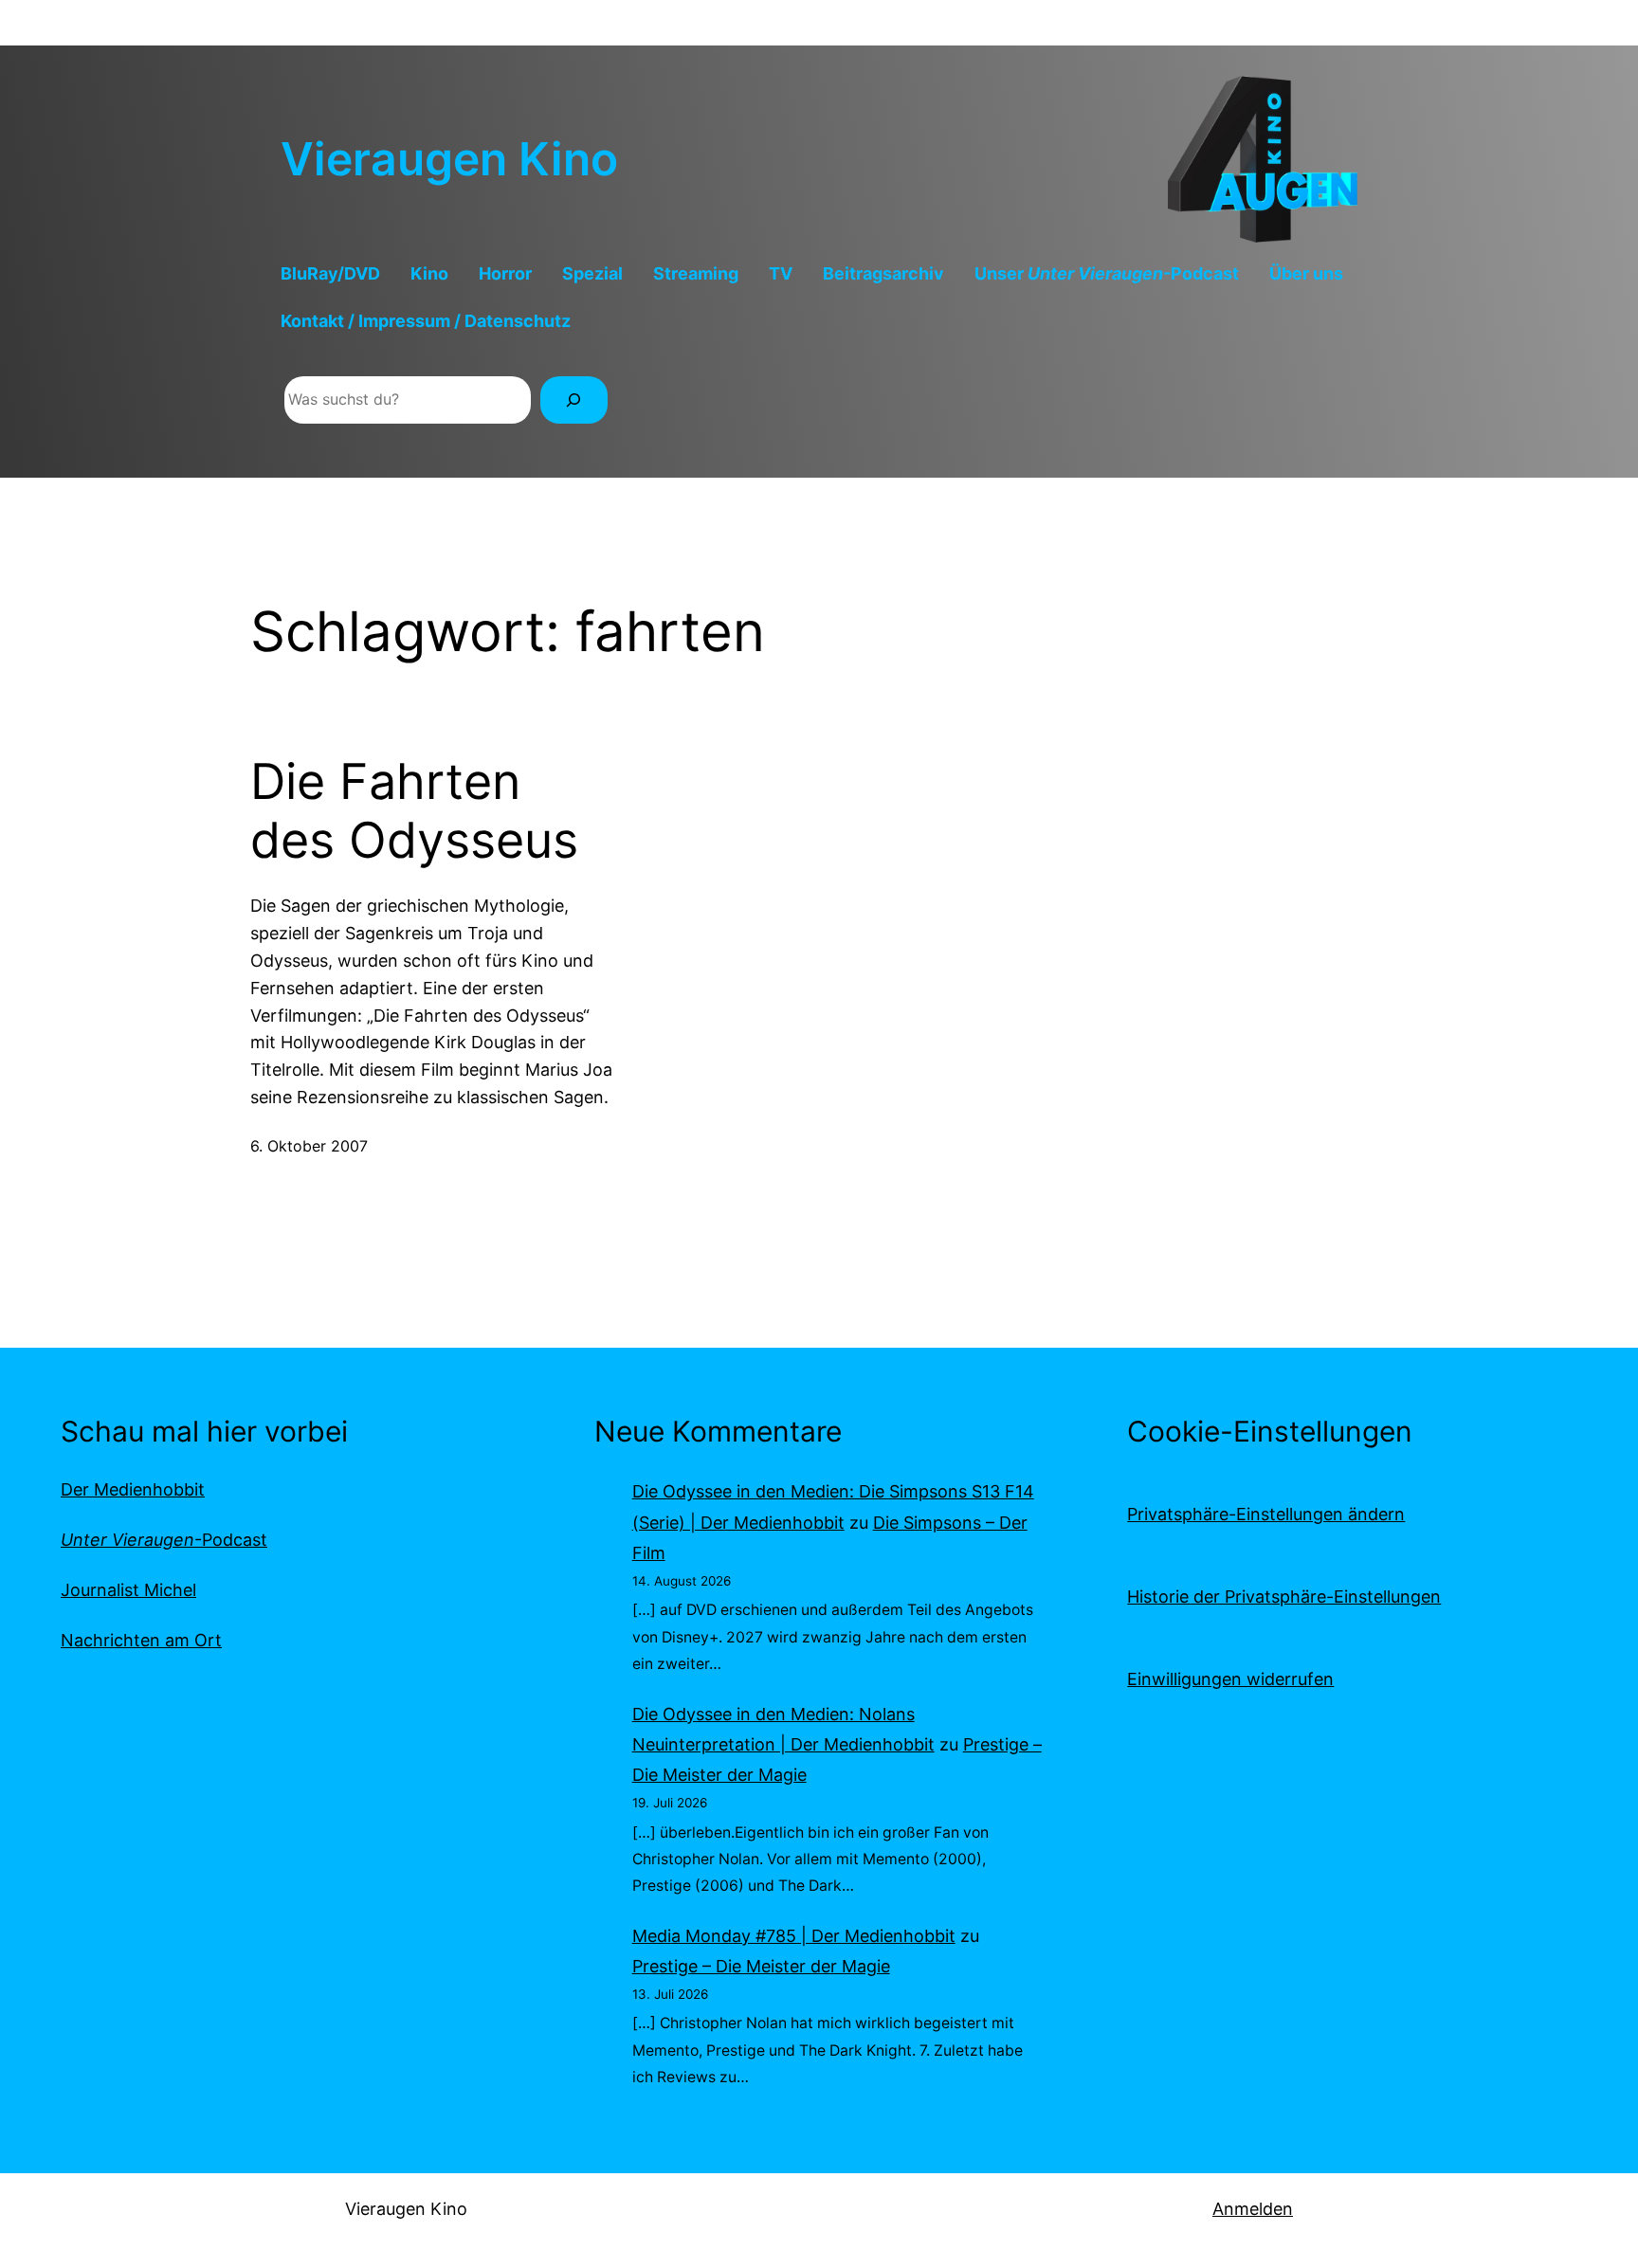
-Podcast (164, 1540)
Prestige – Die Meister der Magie (761, 1966)
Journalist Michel (128, 1590)
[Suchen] (574, 399)
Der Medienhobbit (133, 1489)
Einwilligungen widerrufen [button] (1230, 1679)
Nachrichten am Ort (141, 1640)
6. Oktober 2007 (309, 1146)
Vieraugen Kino (449, 159)
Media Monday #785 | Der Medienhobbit (794, 1936)
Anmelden (1253, 2209)
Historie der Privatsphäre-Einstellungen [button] (1284, 1597)
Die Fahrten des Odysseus (414, 811)
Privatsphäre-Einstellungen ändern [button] (1266, 1514)
